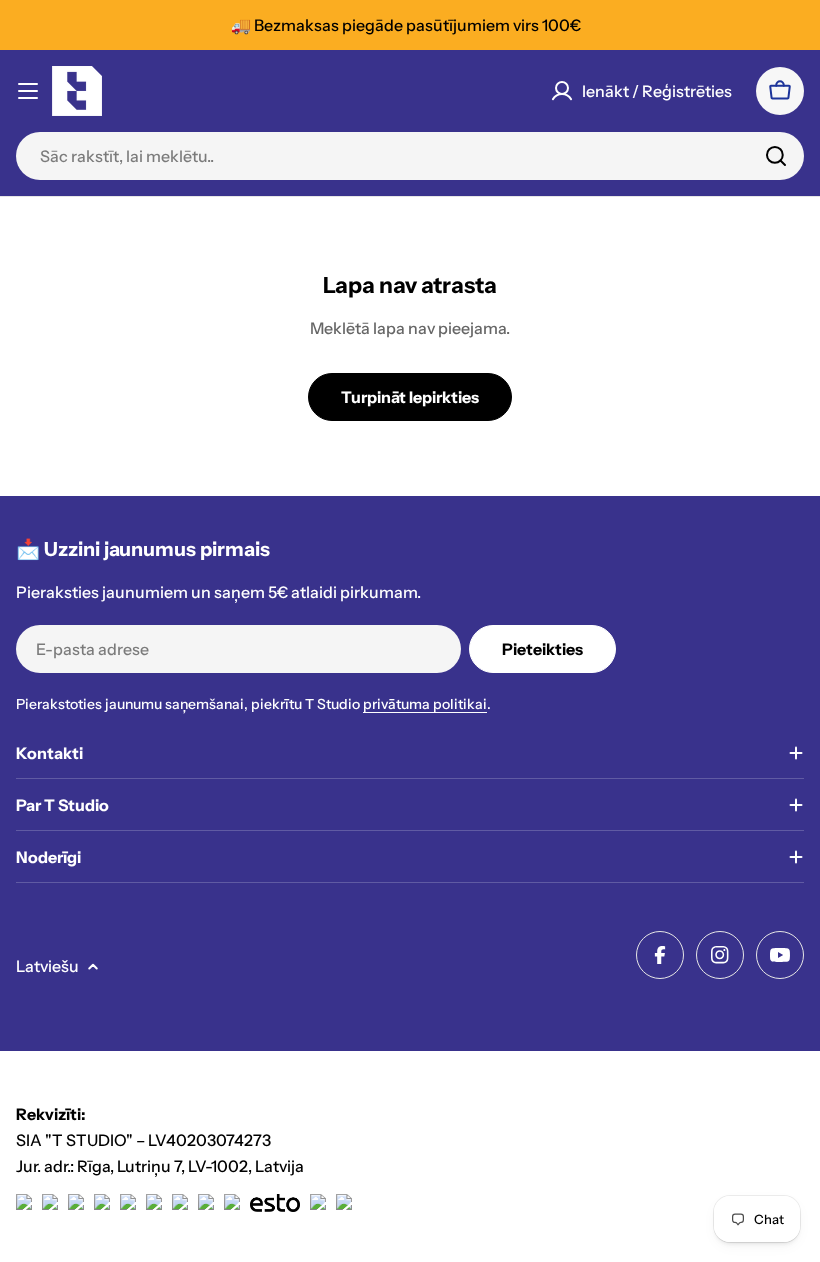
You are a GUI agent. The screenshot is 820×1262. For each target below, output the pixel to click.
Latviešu (47, 966)
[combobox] (410, 156)
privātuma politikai (425, 704)
